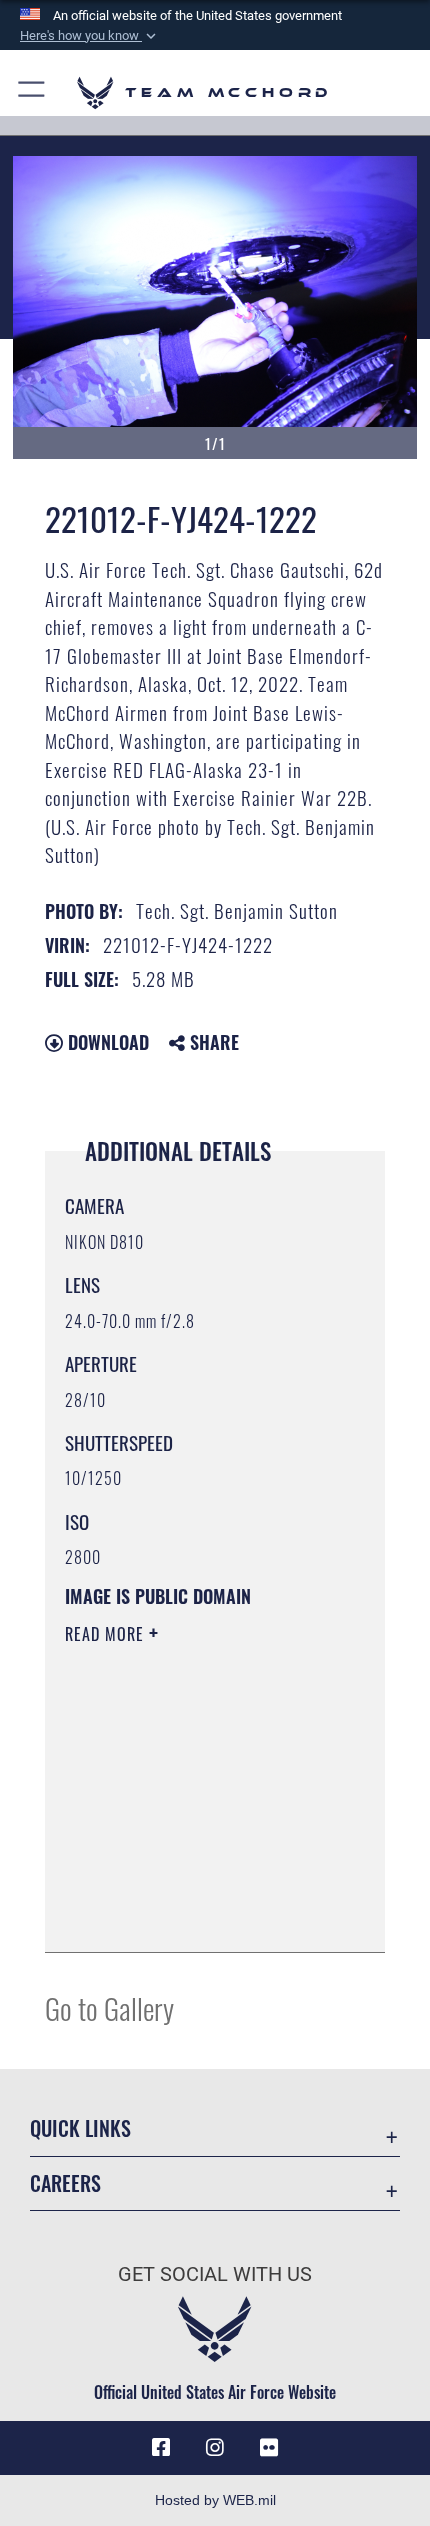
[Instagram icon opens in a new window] (215, 2448)
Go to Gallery (109, 2007)
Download (106, 1042)
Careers (65, 2183)
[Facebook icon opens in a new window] (161, 2448)
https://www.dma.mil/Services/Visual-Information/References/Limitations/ (186, 1887)
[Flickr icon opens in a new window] (269, 2448)
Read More (107, 1634)
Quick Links (80, 2128)
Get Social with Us (215, 2274)
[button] (90, 36)
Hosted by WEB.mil (215, 2500)
